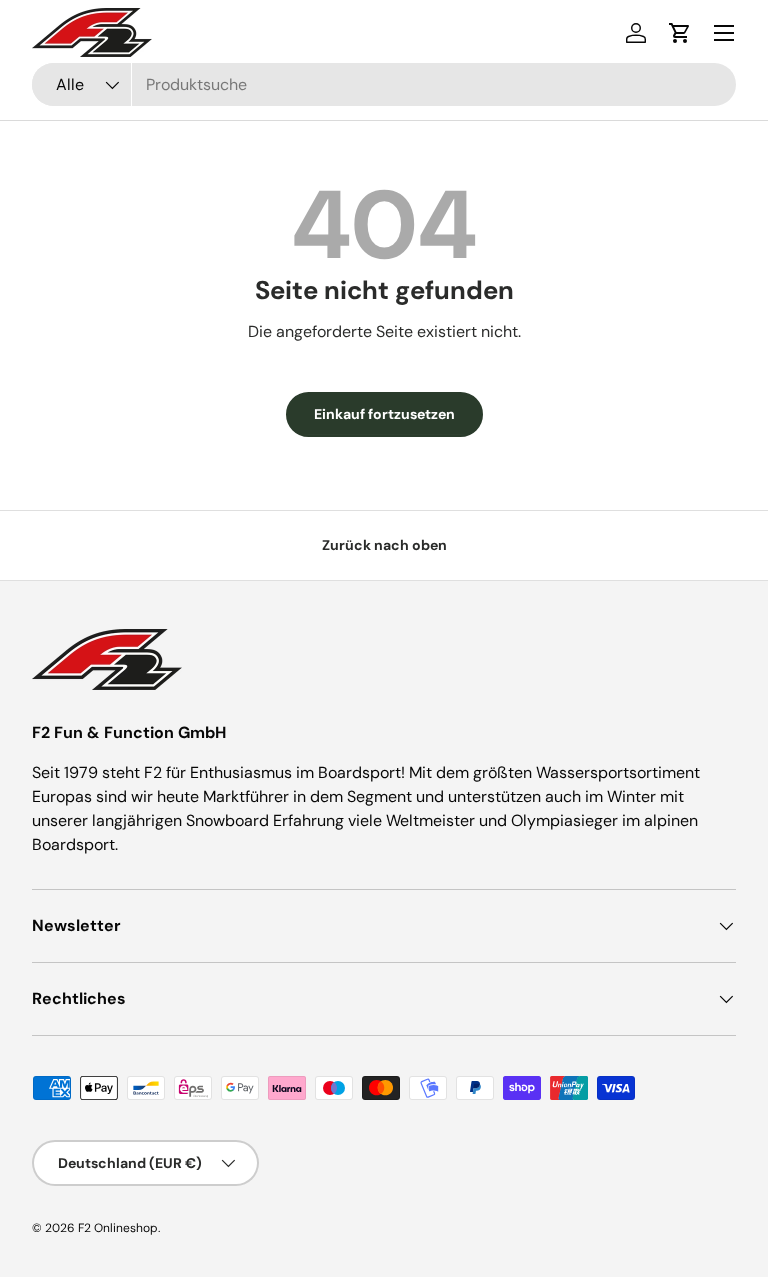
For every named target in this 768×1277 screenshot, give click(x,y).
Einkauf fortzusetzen (384, 414)
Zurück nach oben (384, 545)
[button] (680, 33)
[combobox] (384, 84)
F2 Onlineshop (118, 1228)
